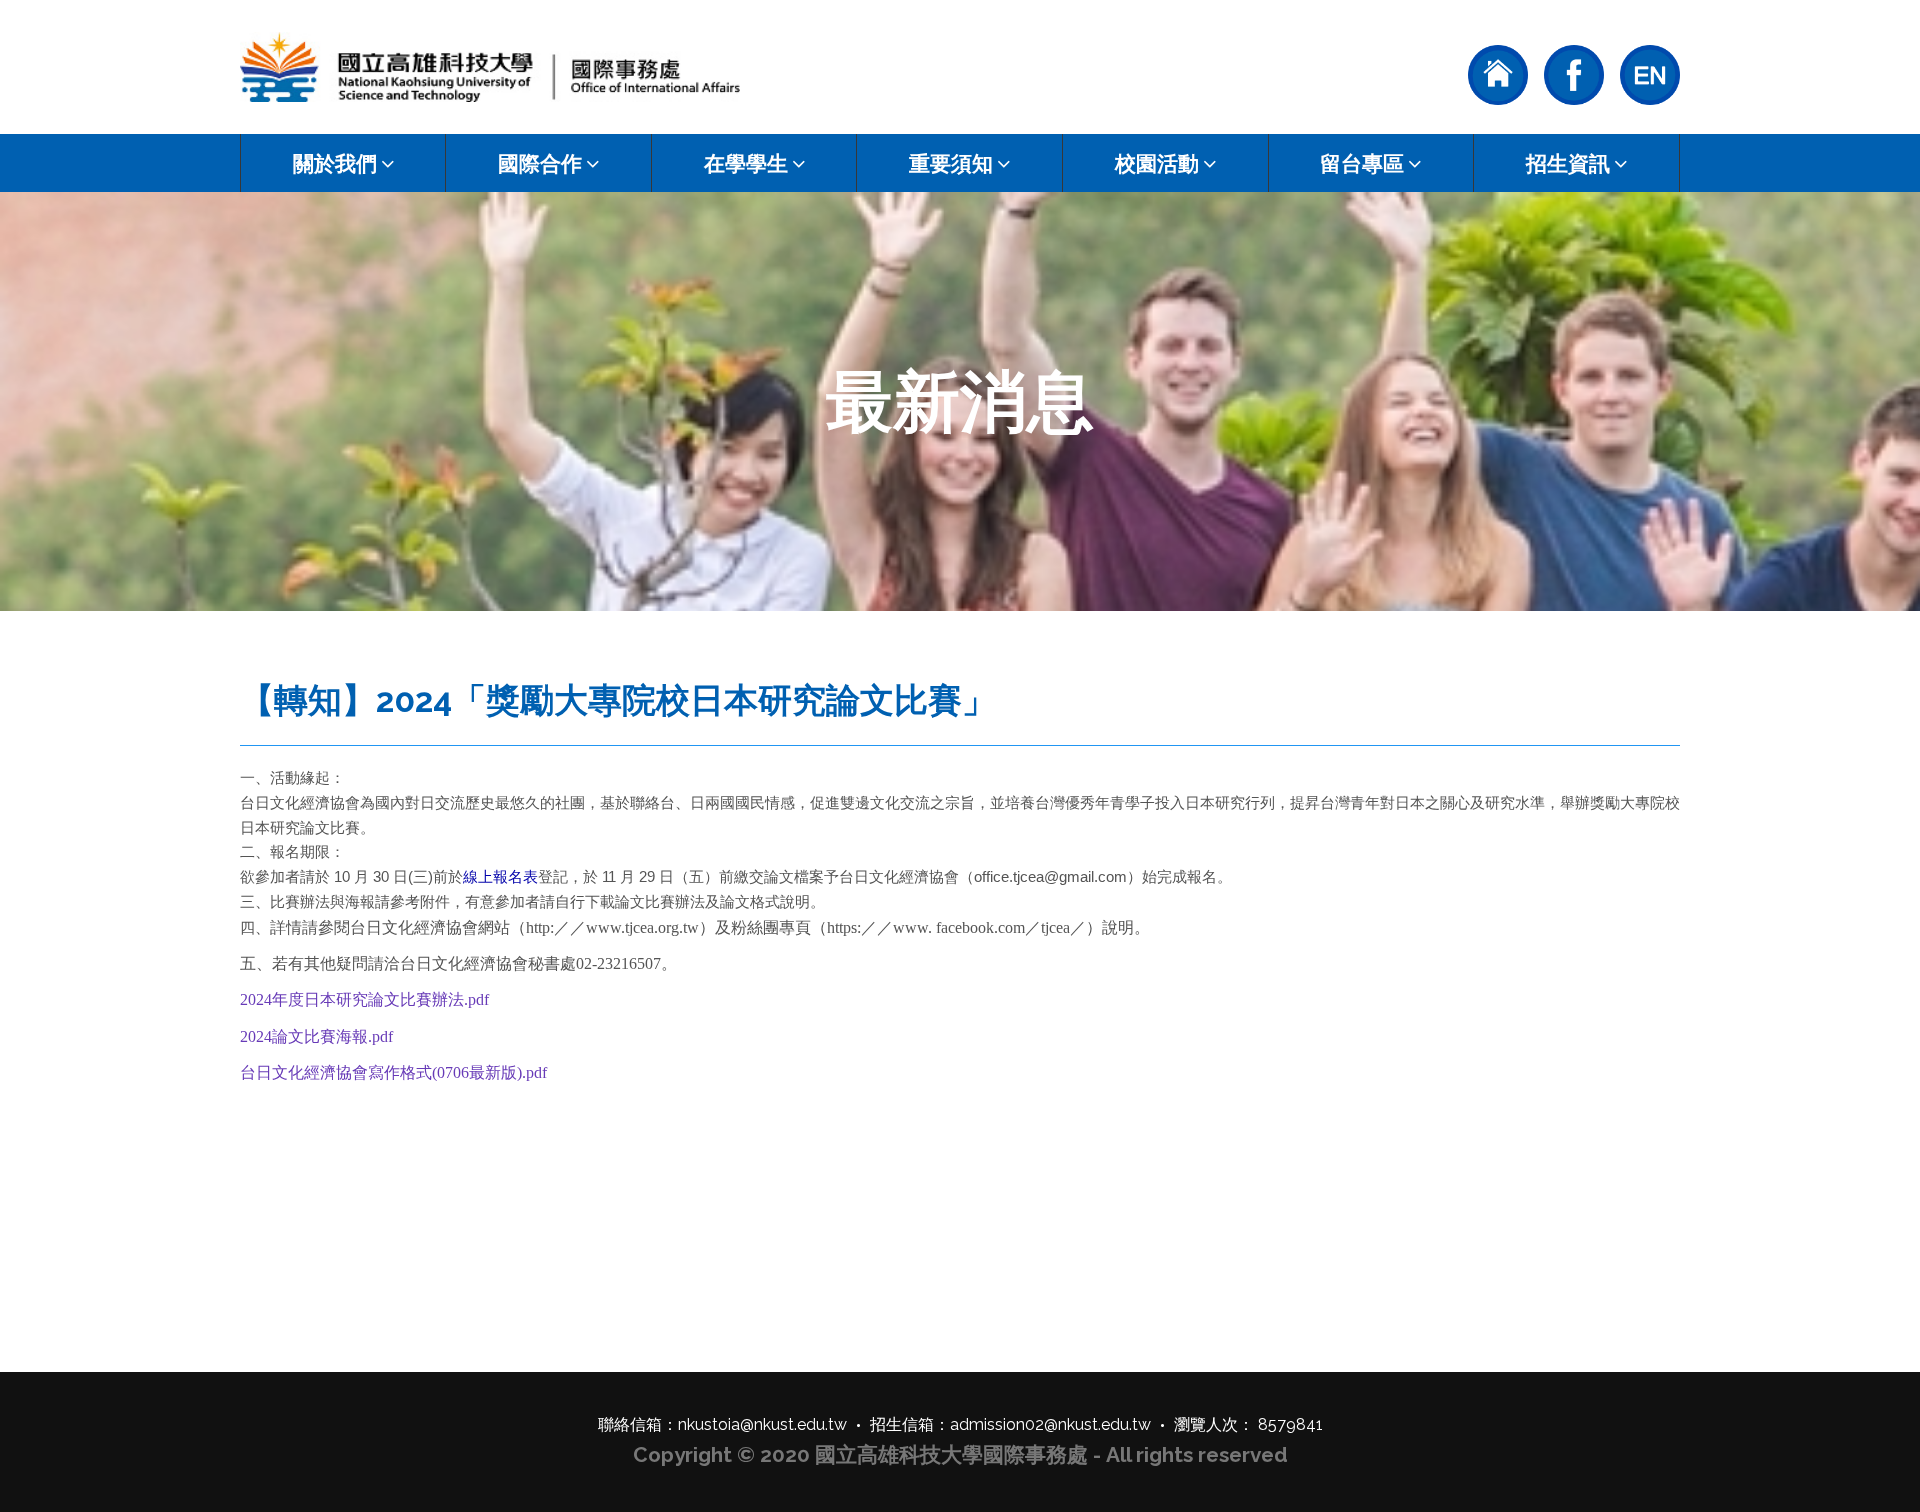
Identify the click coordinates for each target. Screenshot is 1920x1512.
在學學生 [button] (746, 163)
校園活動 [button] (1157, 163)
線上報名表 (500, 876)
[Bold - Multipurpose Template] (490, 67)
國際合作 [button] (540, 163)
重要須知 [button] (951, 163)
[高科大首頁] (1498, 73)
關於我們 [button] (335, 163)
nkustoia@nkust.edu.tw (762, 1424)
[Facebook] (1574, 73)
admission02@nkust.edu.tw (1050, 1424)
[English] (1650, 73)
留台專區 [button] (1362, 163)
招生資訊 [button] (1568, 163)
